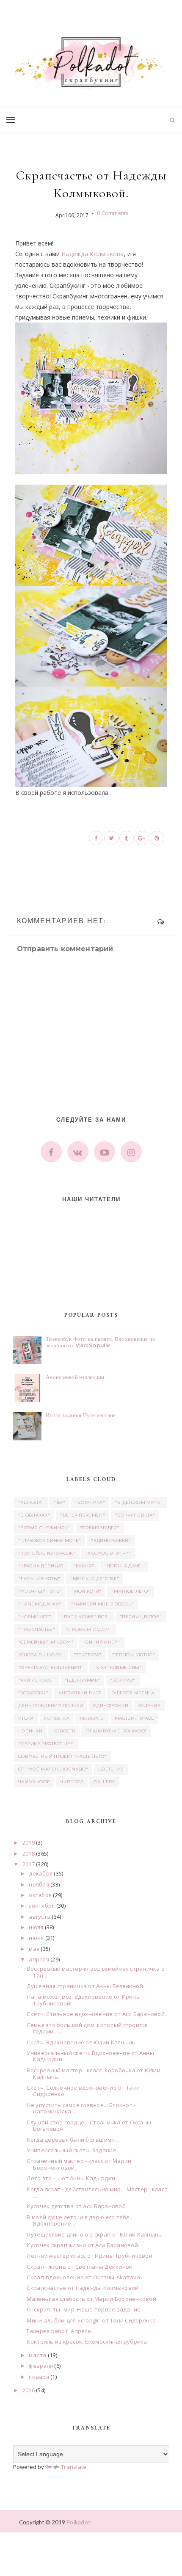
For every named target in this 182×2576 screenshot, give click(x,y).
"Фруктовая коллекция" (51, 1667)
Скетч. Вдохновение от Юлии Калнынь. (82, 2042)
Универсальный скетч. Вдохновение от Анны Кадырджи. (90, 2056)
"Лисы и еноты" (39, 1579)
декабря (41, 1873)
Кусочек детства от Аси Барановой (76, 2206)
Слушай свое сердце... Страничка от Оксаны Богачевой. (89, 2126)
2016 (29, 2390)
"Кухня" (84, 1566)
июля (36, 1927)
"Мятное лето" (131, 1591)
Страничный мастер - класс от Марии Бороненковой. (79, 2164)
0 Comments (113, 213)
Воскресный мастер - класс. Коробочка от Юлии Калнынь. (93, 2074)
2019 (29, 1842)
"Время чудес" (100, 1528)
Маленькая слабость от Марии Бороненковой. (92, 2299)
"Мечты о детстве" (95, 1579)
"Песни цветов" (141, 1617)
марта (37, 2355)
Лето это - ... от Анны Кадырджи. (72, 2178)
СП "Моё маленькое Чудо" (53, 1769)
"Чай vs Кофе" (36, 1680)
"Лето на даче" (124, 1566)
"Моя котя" (86, 1591)
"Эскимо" (123, 1680)
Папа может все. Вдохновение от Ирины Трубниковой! (83, 2000)
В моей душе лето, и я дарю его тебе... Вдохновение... (80, 2220)
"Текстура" (88, 1655)
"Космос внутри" (108, 1553)
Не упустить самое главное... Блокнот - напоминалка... (81, 2108)
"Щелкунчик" (82, 1680)
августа (40, 1917)
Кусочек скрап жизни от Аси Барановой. (83, 2245)
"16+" (59, 1502)
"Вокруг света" (135, 1515)
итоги (26, 1718)
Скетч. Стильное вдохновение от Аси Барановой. (96, 2014)
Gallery (104, 1782)
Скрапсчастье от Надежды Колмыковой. (83, 2288)
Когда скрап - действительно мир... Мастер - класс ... (97, 2193)
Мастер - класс (134, 1718)
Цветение (111, 1769)
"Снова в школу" (41, 1655)
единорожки (111, 1706)
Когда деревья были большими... (73, 2140)
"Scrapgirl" (33, 1693)
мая (34, 1949)
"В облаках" (34, 1515)
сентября (42, 1906)
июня (36, 1938)
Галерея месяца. (134, 1693)
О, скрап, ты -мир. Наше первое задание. (84, 2309)
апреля (39, 1959)
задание (149, 1706)
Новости (64, 1731)
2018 (29, 1853)
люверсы (92, 1718)
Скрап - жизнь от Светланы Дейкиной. (80, 2267)
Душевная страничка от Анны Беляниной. (85, 1986)
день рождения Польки (51, 1706)
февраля (41, 2366)
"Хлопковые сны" (118, 1667)
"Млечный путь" (40, 1591)
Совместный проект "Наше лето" (62, 1756)
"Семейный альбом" (46, 1642)
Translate (74, 2467)
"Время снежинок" (44, 1528)
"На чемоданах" (40, 1604)
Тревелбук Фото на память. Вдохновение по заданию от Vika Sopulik (101, 1342)
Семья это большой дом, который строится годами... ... (87, 2028)
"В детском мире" (139, 1502)
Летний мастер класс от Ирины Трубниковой (89, 2256)
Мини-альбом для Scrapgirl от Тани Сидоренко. (92, 2320)
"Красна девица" (41, 1566)
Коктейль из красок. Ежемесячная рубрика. (87, 2342)
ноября (39, 1884)
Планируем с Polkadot (116, 1731)
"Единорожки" (111, 1540)
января (39, 2377)
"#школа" (31, 1502)
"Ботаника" (90, 1502)
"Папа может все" (85, 1617)
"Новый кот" (35, 1617)
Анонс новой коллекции (75, 1377)
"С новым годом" (89, 1629)
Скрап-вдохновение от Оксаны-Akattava (83, 2277)
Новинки (30, 1731)
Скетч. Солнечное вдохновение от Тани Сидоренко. (83, 2091)
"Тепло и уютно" (134, 1655)
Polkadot (78, 2522)
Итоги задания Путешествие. (81, 1415)
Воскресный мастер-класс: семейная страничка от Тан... (97, 1972)
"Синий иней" (102, 1642)
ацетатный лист (80, 1693)
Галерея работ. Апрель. (60, 2331)
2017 (29, 1864)
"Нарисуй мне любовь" (102, 1604)
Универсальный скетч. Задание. (72, 2150)
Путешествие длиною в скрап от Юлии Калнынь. (95, 2234)
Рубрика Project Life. (46, 1744)
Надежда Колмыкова (93, 254)
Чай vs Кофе (34, 1782)
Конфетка (57, 1718)
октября (40, 1895)
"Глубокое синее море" (50, 1540)
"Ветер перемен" (83, 1515)
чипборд (72, 1782)
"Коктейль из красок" (47, 1553)
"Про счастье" (37, 1629)
